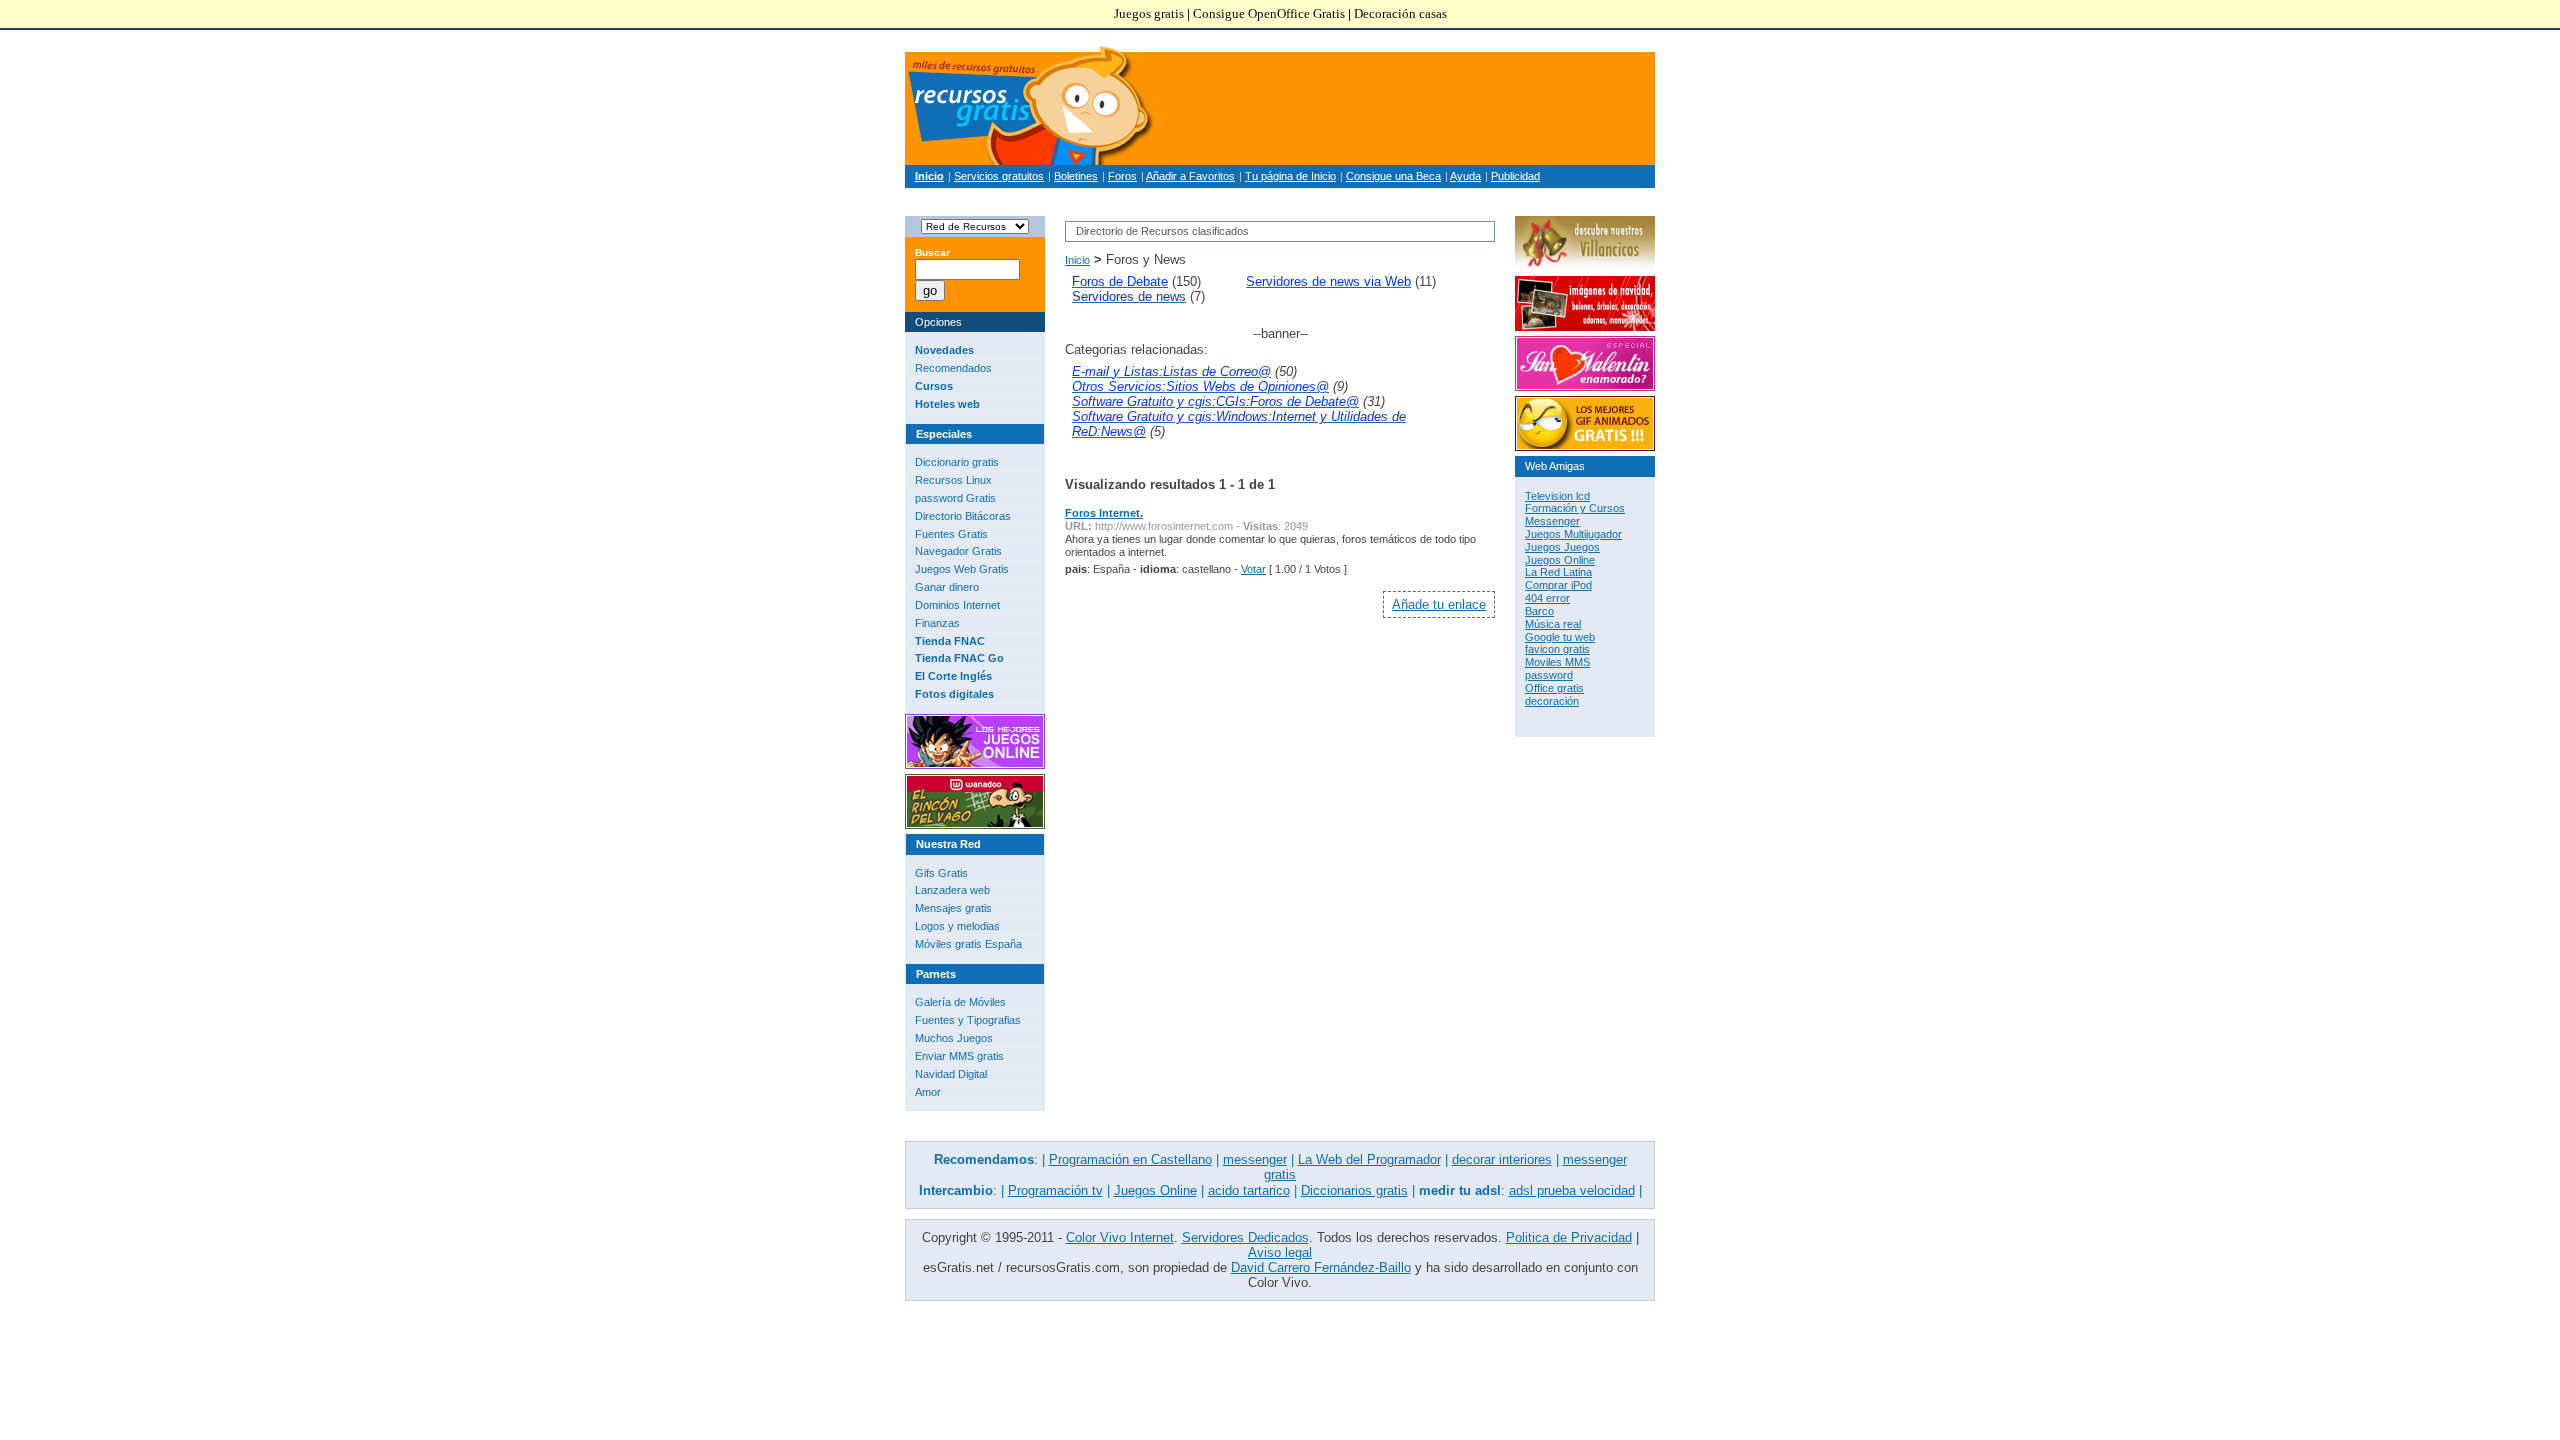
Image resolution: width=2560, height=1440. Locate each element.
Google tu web (1560, 637)
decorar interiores (1502, 1159)
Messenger (1552, 521)
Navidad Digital (951, 1074)
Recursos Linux (953, 480)
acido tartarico (1249, 1190)
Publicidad (1515, 176)
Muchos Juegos (954, 1038)
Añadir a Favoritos (1190, 176)
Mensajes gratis (953, 908)
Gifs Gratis (941, 873)
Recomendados (953, 368)
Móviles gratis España (968, 944)
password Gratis (955, 498)
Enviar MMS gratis (959, 1056)
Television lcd (1557, 496)
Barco (1539, 611)
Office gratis (1554, 688)
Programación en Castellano (1130, 1159)
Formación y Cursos (1575, 508)
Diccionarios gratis (1354, 1190)
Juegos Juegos (1562, 547)
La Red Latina (1558, 572)
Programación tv (1055, 1190)
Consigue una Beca (1393, 176)
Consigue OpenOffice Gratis (1269, 13)
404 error (1547, 598)
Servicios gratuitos (999, 176)
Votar (1253, 569)
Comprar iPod (1558, 585)
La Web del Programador (1369, 1159)
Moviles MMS (1557, 662)
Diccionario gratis (957, 462)
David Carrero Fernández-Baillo (1321, 1267)
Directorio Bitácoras (963, 516)
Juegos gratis (1149, 13)
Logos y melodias (957, 926)
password (1549, 675)
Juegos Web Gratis (962, 569)
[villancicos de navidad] (1585, 267)
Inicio (1077, 260)
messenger (1255, 1159)
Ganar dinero (947, 587)
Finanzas (937, 623)
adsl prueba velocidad (1572, 1190)
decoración (1552, 701)
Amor (928, 1092)
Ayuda (1465, 176)
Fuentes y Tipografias (968, 1020)
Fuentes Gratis (951, 534)
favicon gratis (1557, 649)
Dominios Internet (957, 605)
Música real (1553, 624)
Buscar (932, 252)
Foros (1122, 176)
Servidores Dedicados (1245, 1237)
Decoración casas (1400, 13)
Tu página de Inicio (1290, 176)
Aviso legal (1280, 1252)
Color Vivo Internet (1120, 1237)
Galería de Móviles (960, 1002)
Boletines (1076, 176)
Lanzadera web (952, 890)
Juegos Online (1560, 560)
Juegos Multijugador (1573, 534)
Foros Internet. (1104, 513)
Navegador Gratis (958, 551)
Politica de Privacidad (1569, 1237)
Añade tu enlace (1439, 604)
